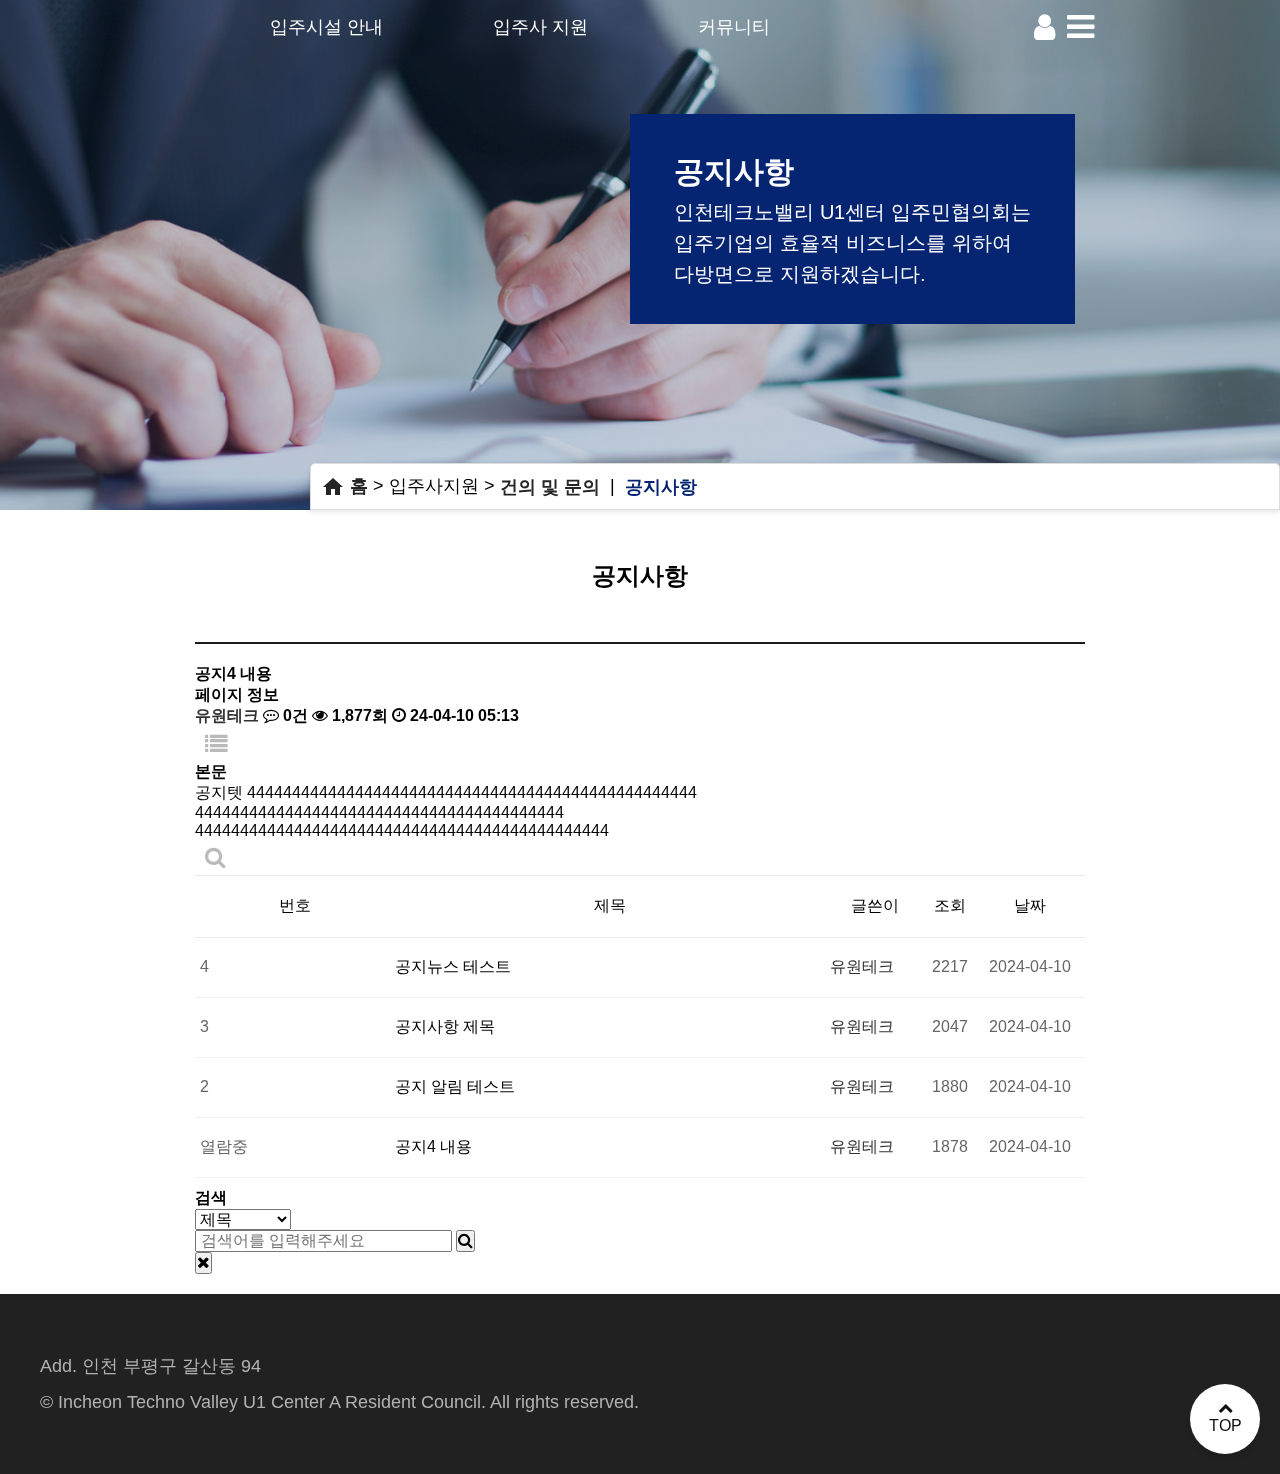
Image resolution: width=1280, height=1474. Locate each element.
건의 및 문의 (550, 486)
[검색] (465, 1241)
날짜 (1030, 905)
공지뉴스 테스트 (453, 966)
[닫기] (203, 1263)
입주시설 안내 (326, 27)
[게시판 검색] (215, 857)
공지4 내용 (433, 1146)
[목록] (216, 744)
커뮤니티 (734, 27)
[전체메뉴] (1080, 27)
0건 (293, 715)
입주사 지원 (540, 27)
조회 (950, 905)
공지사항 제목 (445, 1026)
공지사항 (661, 486)
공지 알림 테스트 (455, 1086)
